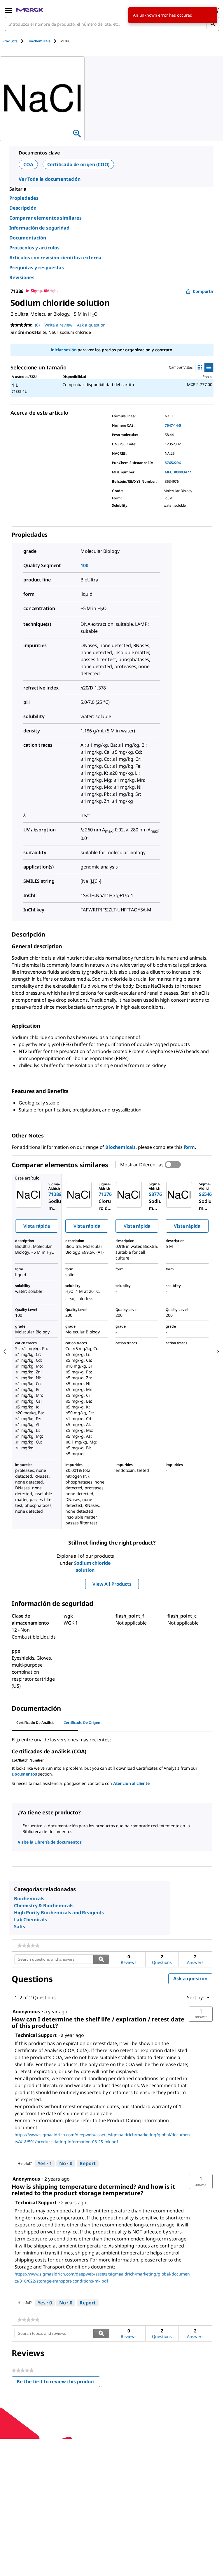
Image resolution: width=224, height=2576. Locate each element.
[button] (201, 2014)
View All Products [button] (112, 1584)
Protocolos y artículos (34, 248)
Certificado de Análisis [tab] (35, 1723)
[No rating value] (23, 325)
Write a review (58, 325)
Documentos (24, 1774)
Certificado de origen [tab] (82, 1723)
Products (10, 41)
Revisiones (22, 277)
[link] (28, 1946)
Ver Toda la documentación (50, 179)
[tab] (15, 41)
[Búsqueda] (213, 24)
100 (84, 565)
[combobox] (112, 24)
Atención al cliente (131, 1783)
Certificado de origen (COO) (78, 164)
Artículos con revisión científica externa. (56, 258)
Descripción (23, 208)
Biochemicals (120, 1147)
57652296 (173, 463)
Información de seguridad (39, 228)
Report (88, 2163)
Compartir (203, 291)
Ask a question (91, 325)
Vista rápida (37, 1226)
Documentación (28, 238)
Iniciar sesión (64, 350)
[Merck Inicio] (30, 10)
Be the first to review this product (58, 2383)
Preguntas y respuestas (37, 267)
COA (28, 164)
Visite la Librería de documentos (50, 1842)
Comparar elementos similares (45, 218)
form (189, 1147)
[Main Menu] (8, 10)
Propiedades (24, 198)
